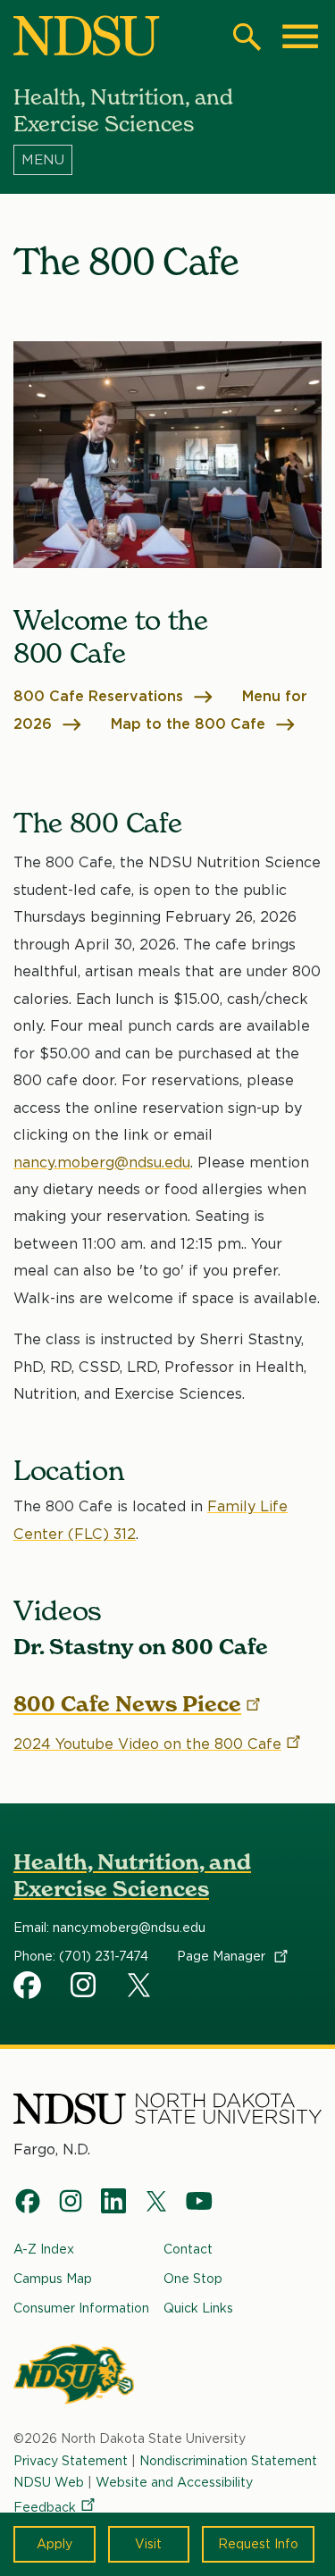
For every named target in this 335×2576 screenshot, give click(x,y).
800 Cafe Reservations (100, 696)
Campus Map (53, 2279)
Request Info (258, 2544)
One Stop (193, 2279)
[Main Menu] (300, 37)
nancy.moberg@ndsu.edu (102, 1163)
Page (223, 1956)
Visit (148, 2544)
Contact (188, 2249)
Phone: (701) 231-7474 (81, 1956)
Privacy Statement (71, 2461)
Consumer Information (81, 2308)
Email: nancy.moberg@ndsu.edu (109, 1928)
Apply (54, 2544)
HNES (28, 1985)
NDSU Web (49, 2482)
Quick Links (198, 2308)
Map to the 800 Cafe (190, 724)
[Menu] (167, 160)
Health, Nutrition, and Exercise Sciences (132, 1875)
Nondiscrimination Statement (228, 2461)
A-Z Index (44, 2249)
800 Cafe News (127, 1704)
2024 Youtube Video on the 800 (147, 1744)
